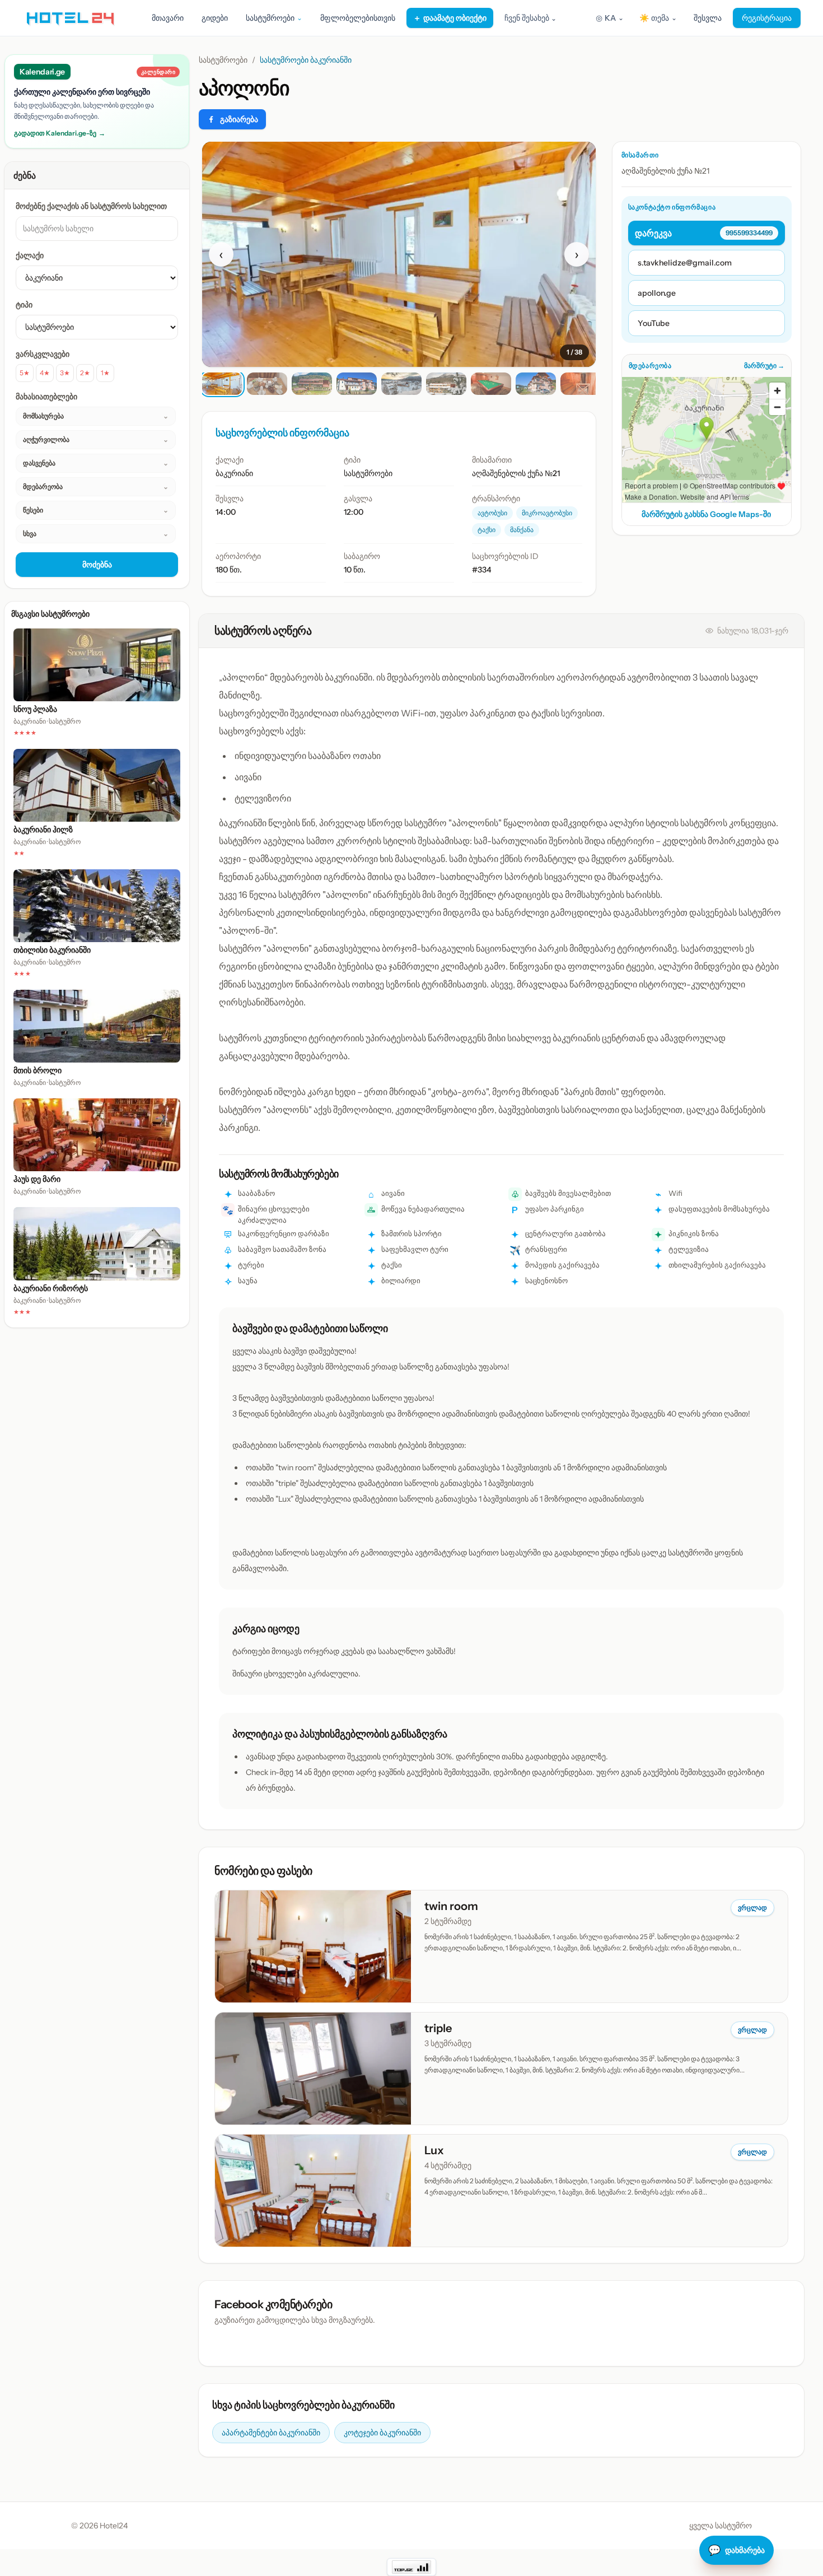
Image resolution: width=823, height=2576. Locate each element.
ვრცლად (752, 1907)
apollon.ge (657, 293)
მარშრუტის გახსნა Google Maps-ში (706, 514)
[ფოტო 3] (312, 384)
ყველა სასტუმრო (721, 2526)
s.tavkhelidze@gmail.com (685, 263)
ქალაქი (30, 255)
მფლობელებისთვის (358, 18)
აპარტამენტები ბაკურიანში (271, 2433)
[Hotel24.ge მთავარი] (70, 18)
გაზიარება (239, 119)
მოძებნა (97, 565)
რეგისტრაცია (767, 18)
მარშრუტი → (764, 365)
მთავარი (168, 18)
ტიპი (24, 305)
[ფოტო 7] (491, 384)
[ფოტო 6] (446, 384)
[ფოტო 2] (267, 384)
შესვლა (708, 18)
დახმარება (737, 2550)
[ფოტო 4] (357, 384)
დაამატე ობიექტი (450, 18)
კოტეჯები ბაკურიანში (382, 2433)
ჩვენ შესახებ (530, 18)
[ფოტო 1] (222, 384)
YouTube (654, 323)
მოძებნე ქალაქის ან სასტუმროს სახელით (91, 206)
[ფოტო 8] (536, 384)
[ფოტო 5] (401, 384)
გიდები (215, 18)
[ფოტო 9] (581, 384)
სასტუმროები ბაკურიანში (306, 60)
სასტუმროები (223, 60)
